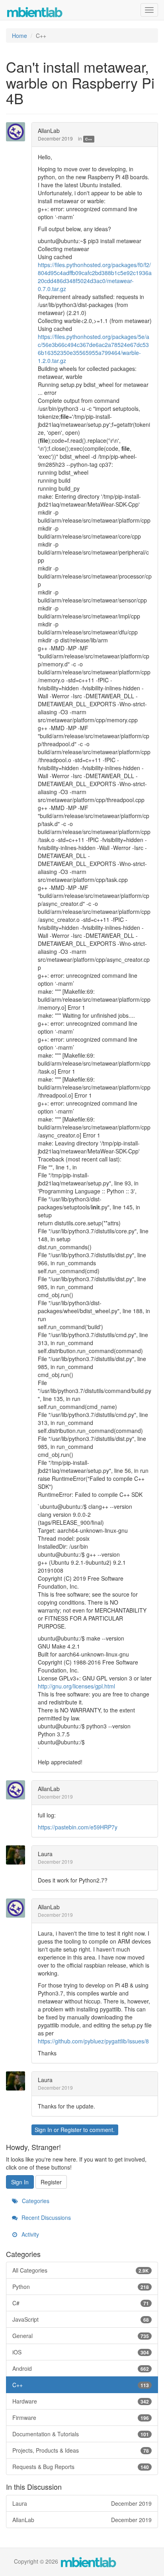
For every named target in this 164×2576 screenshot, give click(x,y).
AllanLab (49, 131)
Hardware (81, 2401)
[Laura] (18, 1855)
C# (81, 2303)
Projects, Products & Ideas (81, 2450)
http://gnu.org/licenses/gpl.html (76, 1686)
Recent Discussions (45, 2217)
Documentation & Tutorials (81, 2434)
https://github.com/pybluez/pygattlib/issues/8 (93, 2041)
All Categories (81, 2270)
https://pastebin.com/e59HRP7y (78, 1827)
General (81, 2336)
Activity (29, 2234)
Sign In (43, 2130)
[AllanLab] (18, 132)
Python (81, 2287)
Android (81, 2368)
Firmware (81, 2417)
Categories (35, 2201)
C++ (89, 139)
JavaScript (81, 2319)
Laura (45, 1854)
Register (71, 2130)
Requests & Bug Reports (81, 2467)
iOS (81, 2352)
